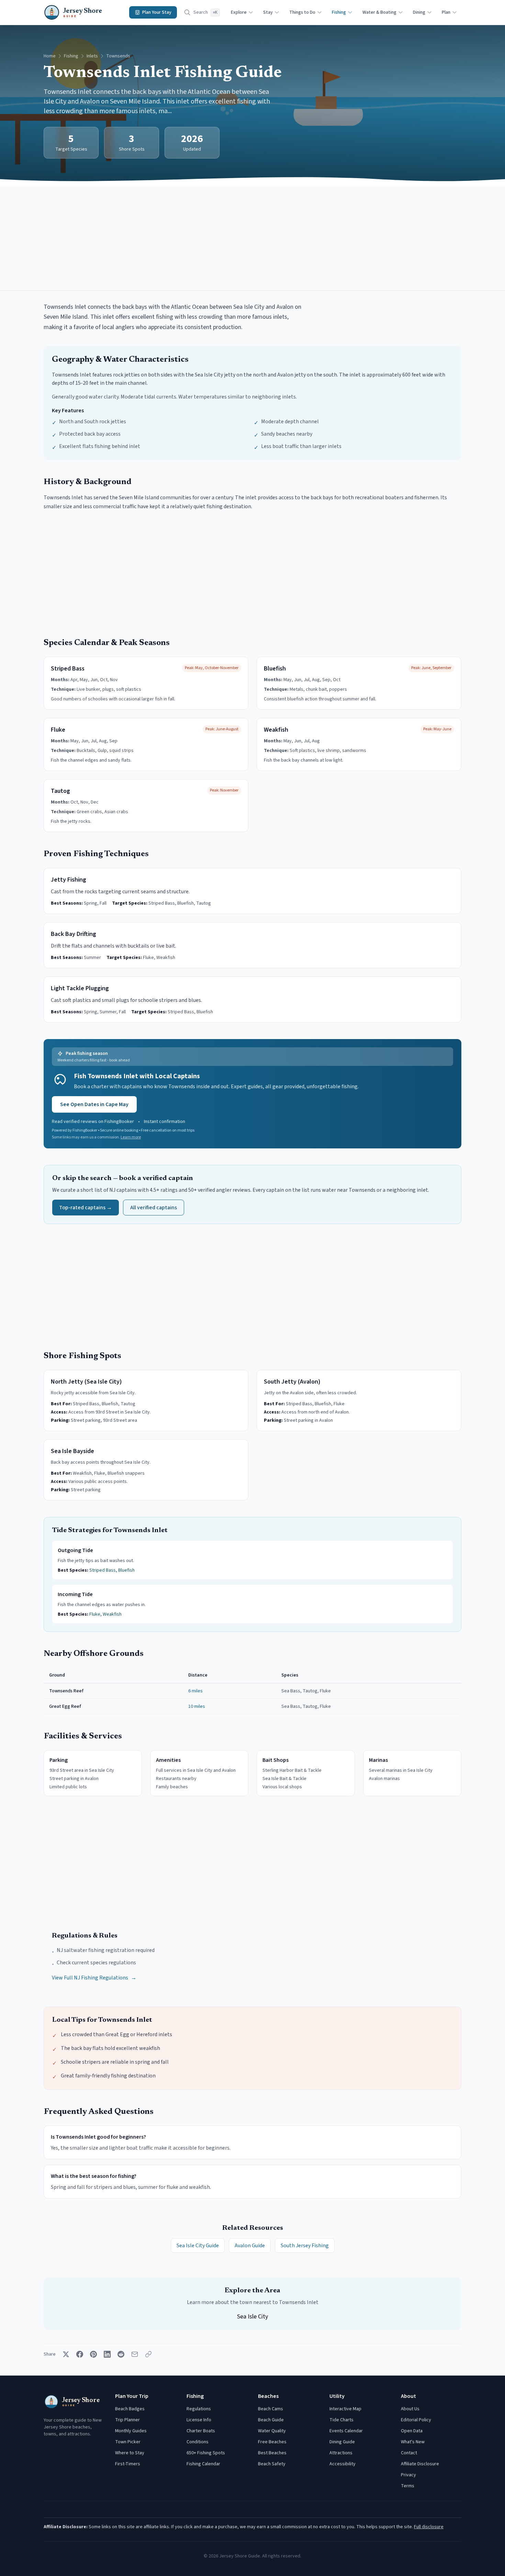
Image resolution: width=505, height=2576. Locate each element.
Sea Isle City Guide (198, 2246)
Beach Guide (271, 2420)
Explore (239, 12)
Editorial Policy (416, 2420)
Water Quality (272, 2431)
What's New (413, 2442)
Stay (268, 12)
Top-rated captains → (86, 1208)
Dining (419, 12)
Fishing (339, 12)
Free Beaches (272, 2442)
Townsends (118, 56)
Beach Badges (130, 2409)
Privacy (408, 2475)
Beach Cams (271, 2409)
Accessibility (343, 2464)
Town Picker (128, 2442)
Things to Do (302, 12)
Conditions (198, 2442)
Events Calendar (346, 2431)
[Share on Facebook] (80, 2354)
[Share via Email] (135, 2354)
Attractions (341, 2453)
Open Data (412, 2431)
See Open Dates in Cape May (94, 1104)
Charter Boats (201, 2431)
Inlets (92, 56)
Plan (446, 12)
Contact (409, 2453)
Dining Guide (342, 2442)
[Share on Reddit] (121, 2354)
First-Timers (128, 2464)
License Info (199, 2420)
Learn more (131, 1137)
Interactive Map (345, 2409)
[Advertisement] (252, 238)
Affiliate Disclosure (420, 2464)
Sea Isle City (252, 2317)
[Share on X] (66, 2354)
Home (50, 56)
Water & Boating (379, 12)
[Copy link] (148, 2354)
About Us (410, 2409)
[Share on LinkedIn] (107, 2354)
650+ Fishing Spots (206, 2453)
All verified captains (154, 1208)
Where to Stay (130, 2453)
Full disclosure (429, 2527)
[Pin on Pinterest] (93, 2354)
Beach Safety (272, 2464)
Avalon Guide (250, 2246)
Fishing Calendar (203, 2464)
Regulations (199, 2409)
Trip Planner (127, 2420)
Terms (408, 2486)
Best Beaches (272, 2453)
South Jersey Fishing (305, 2246)
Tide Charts (341, 2420)
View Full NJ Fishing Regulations (94, 1978)
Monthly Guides (131, 2431)
